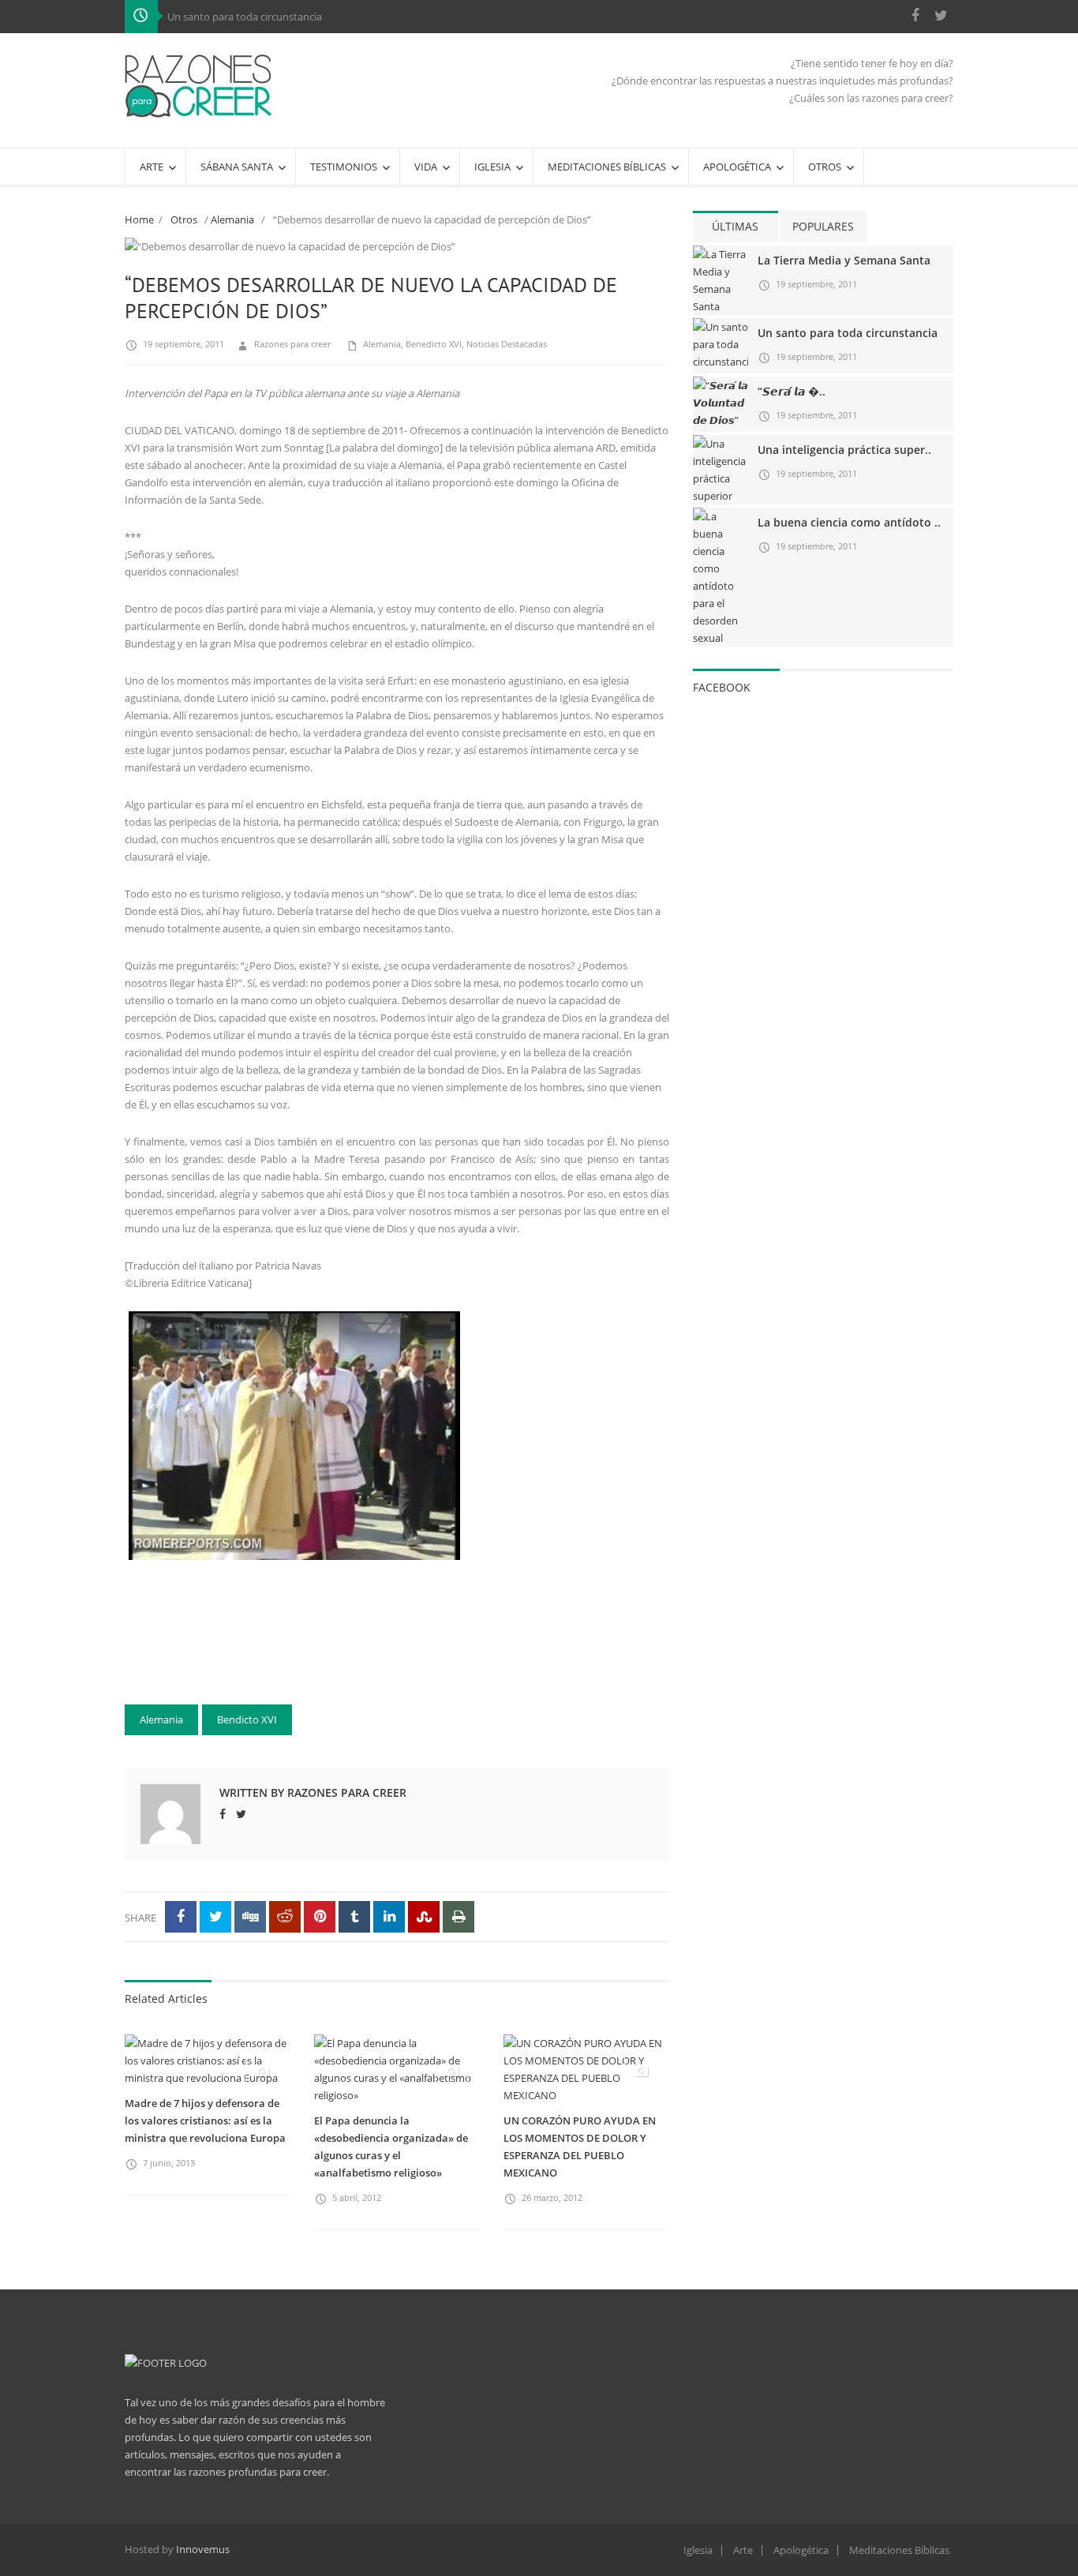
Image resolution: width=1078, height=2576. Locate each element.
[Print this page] (459, 1917)
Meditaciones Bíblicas (899, 2550)
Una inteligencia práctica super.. (844, 450)
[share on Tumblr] (354, 1917)
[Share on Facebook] (181, 1917)
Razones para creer (292, 344)
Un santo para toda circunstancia (245, 17)
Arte (743, 2550)
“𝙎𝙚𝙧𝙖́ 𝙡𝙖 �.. (792, 391)
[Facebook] (915, 15)
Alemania (232, 219)
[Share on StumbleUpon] (424, 1917)
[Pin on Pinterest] (320, 1917)
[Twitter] (941, 15)
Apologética (801, 2550)
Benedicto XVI (434, 344)
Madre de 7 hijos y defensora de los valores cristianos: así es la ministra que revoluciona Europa (205, 2120)
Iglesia (698, 2550)
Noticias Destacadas (507, 344)
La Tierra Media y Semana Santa (844, 260)
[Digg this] (250, 1917)
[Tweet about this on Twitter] (215, 1917)
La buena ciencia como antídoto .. (849, 522)
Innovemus (203, 2549)
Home (139, 219)
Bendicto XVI (247, 1719)
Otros (184, 219)
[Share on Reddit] (285, 1917)
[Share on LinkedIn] (389, 1917)
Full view (640, 259)
